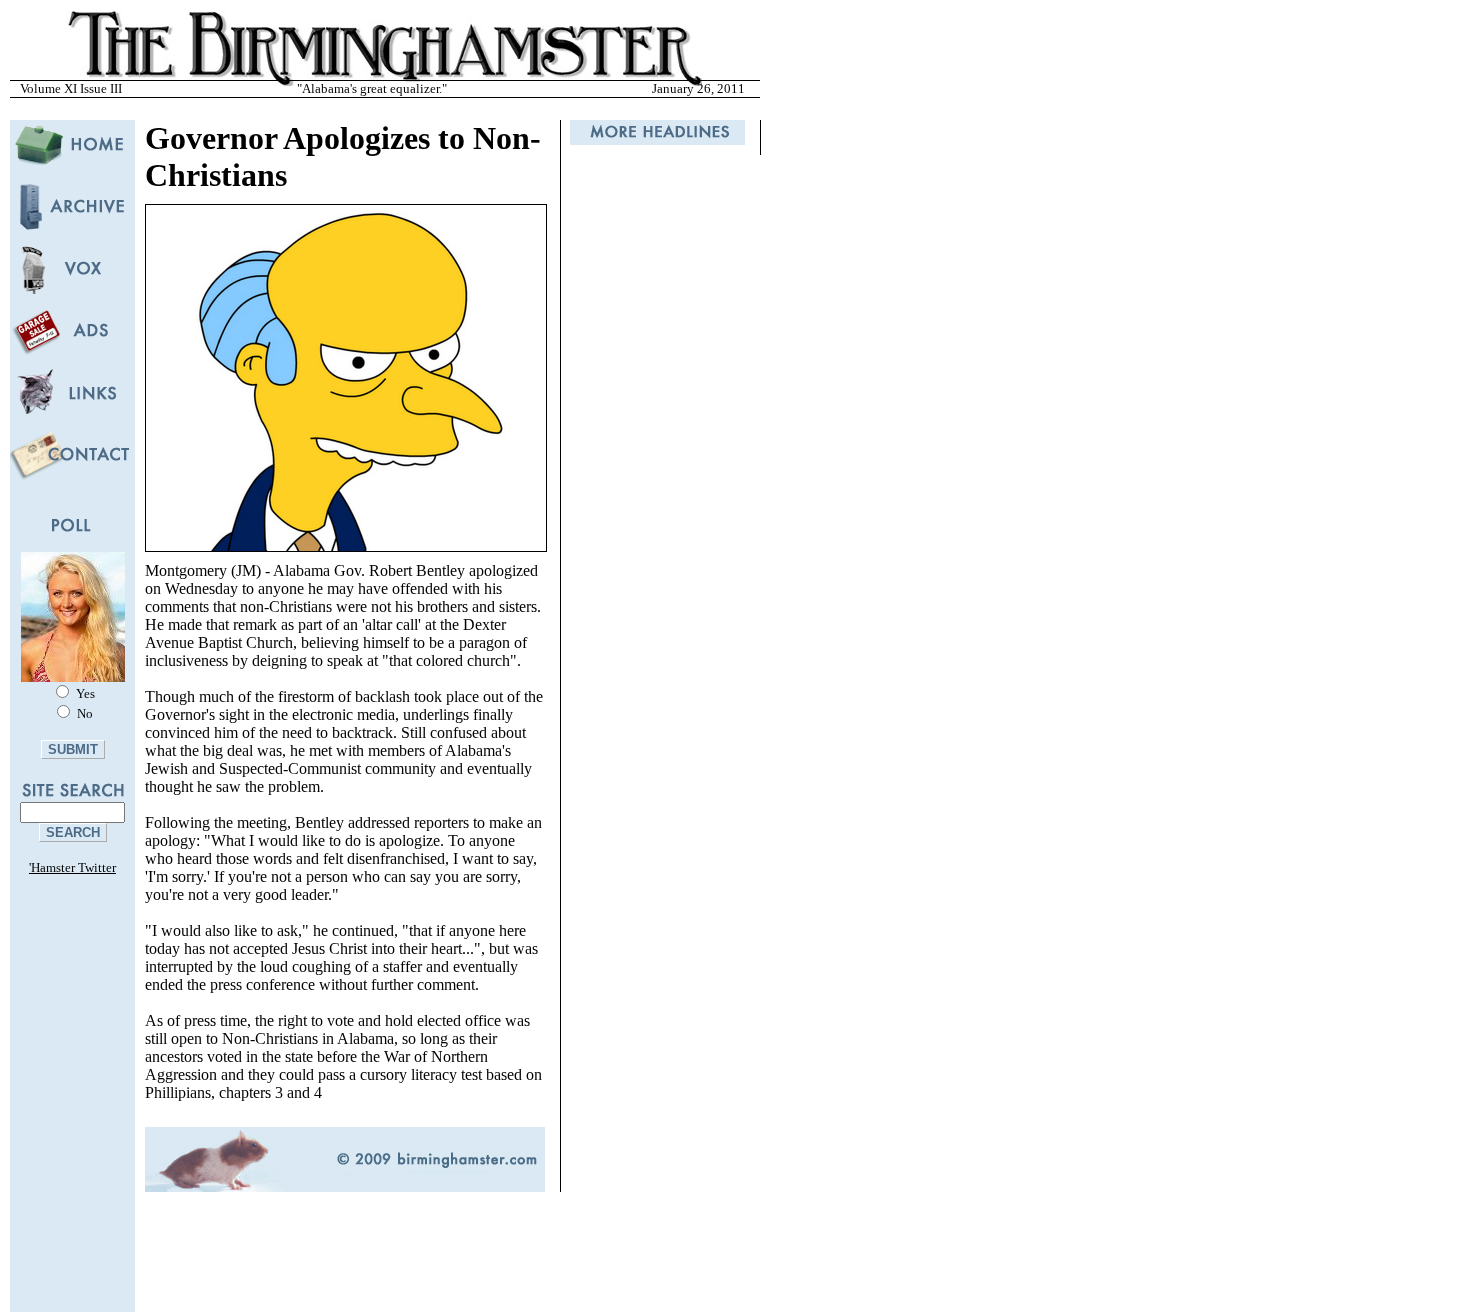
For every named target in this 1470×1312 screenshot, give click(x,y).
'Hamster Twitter (72, 867)
